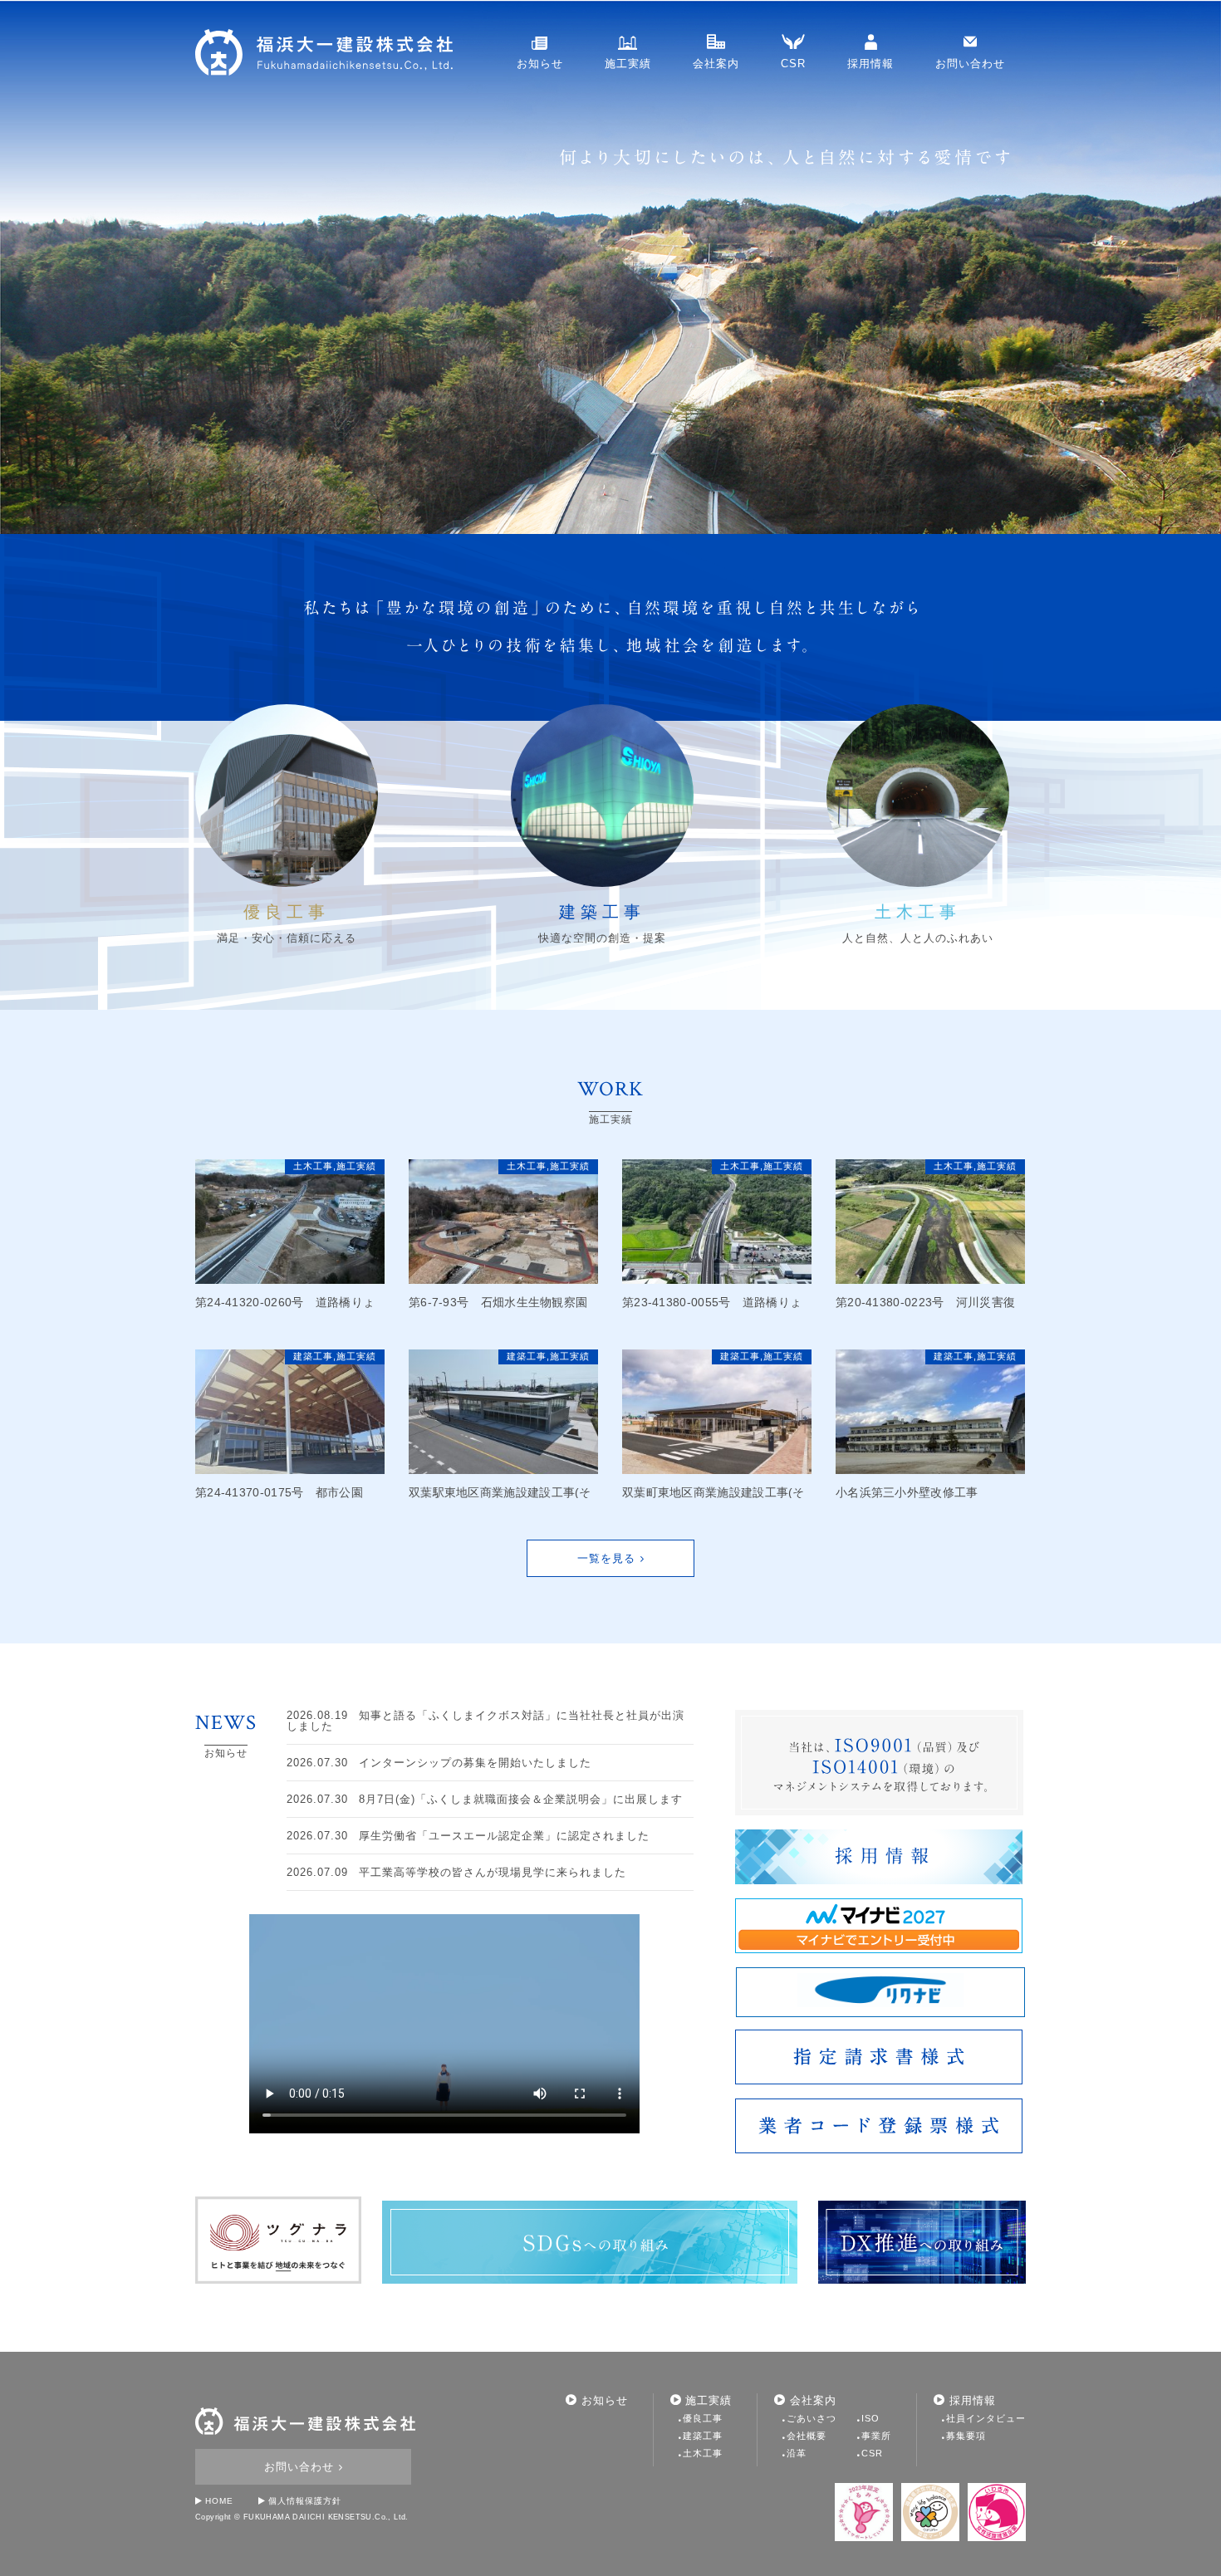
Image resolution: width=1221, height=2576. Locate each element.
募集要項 (966, 2436)
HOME (219, 2501)
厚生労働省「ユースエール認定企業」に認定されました (468, 1836)
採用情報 (870, 64)
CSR (793, 64)
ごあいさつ (812, 2418)
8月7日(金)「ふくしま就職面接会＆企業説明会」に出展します (485, 1799)
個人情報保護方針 (305, 2501)
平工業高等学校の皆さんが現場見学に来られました (456, 1872)
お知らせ (540, 64)
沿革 (797, 2453)
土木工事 (313, 1166)
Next (13, 267)
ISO (870, 2418)
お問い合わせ (970, 64)
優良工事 (703, 2418)
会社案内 (716, 64)
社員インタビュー (986, 2418)
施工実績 (628, 64)
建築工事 (313, 1356)
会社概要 (807, 2436)
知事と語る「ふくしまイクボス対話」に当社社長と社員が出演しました (485, 1721)
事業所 (876, 2436)
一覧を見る (606, 1558)
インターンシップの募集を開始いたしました (439, 1763)
